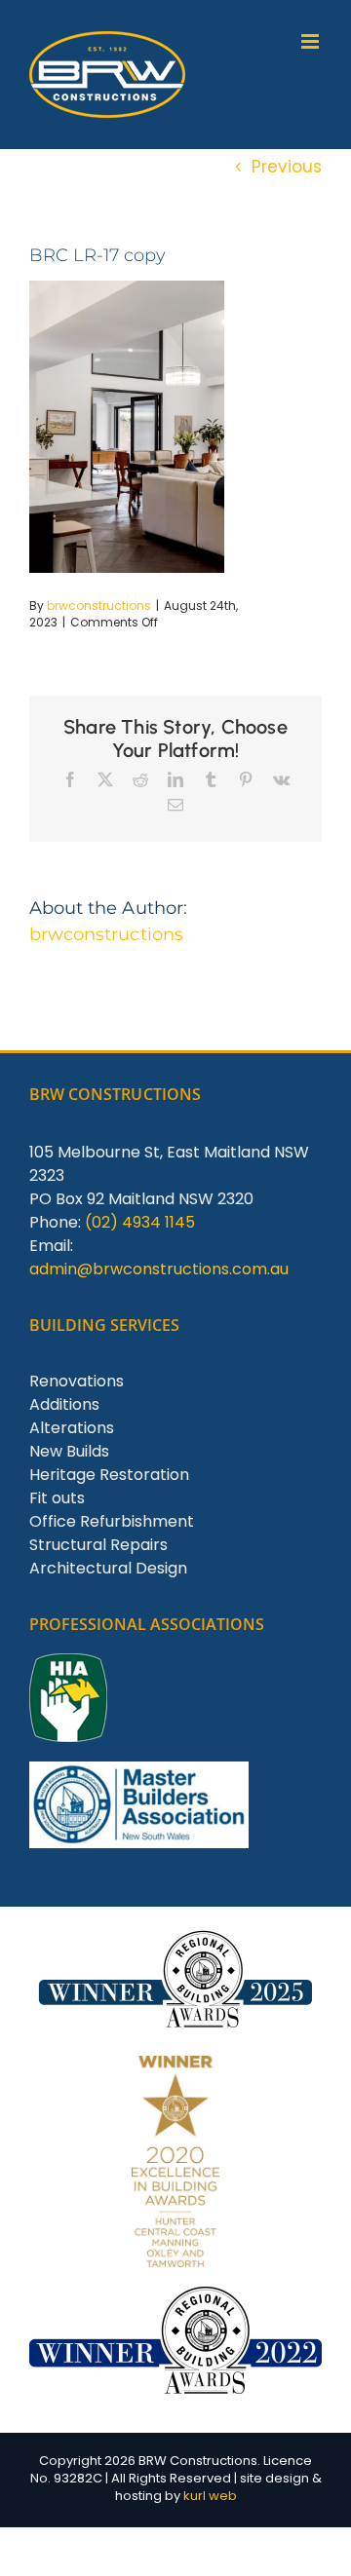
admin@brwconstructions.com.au (159, 1269)
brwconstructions (99, 606)
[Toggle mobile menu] (312, 41)
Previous (287, 167)
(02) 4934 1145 (140, 1222)
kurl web (210, 2496)
